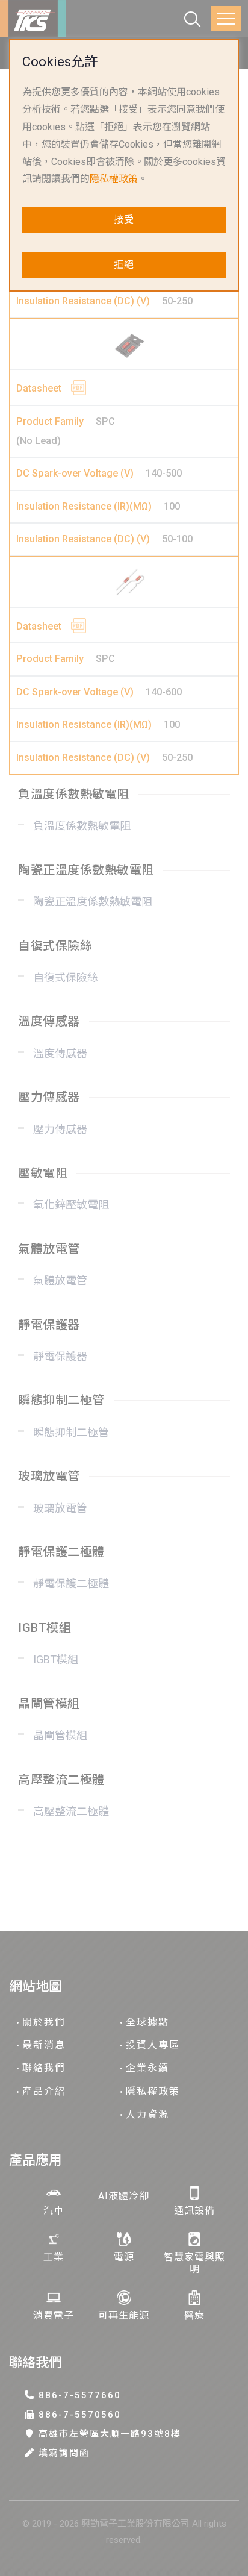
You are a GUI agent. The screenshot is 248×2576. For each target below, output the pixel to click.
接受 (124, 220)
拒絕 (124, 265)
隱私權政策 (114, 179)
